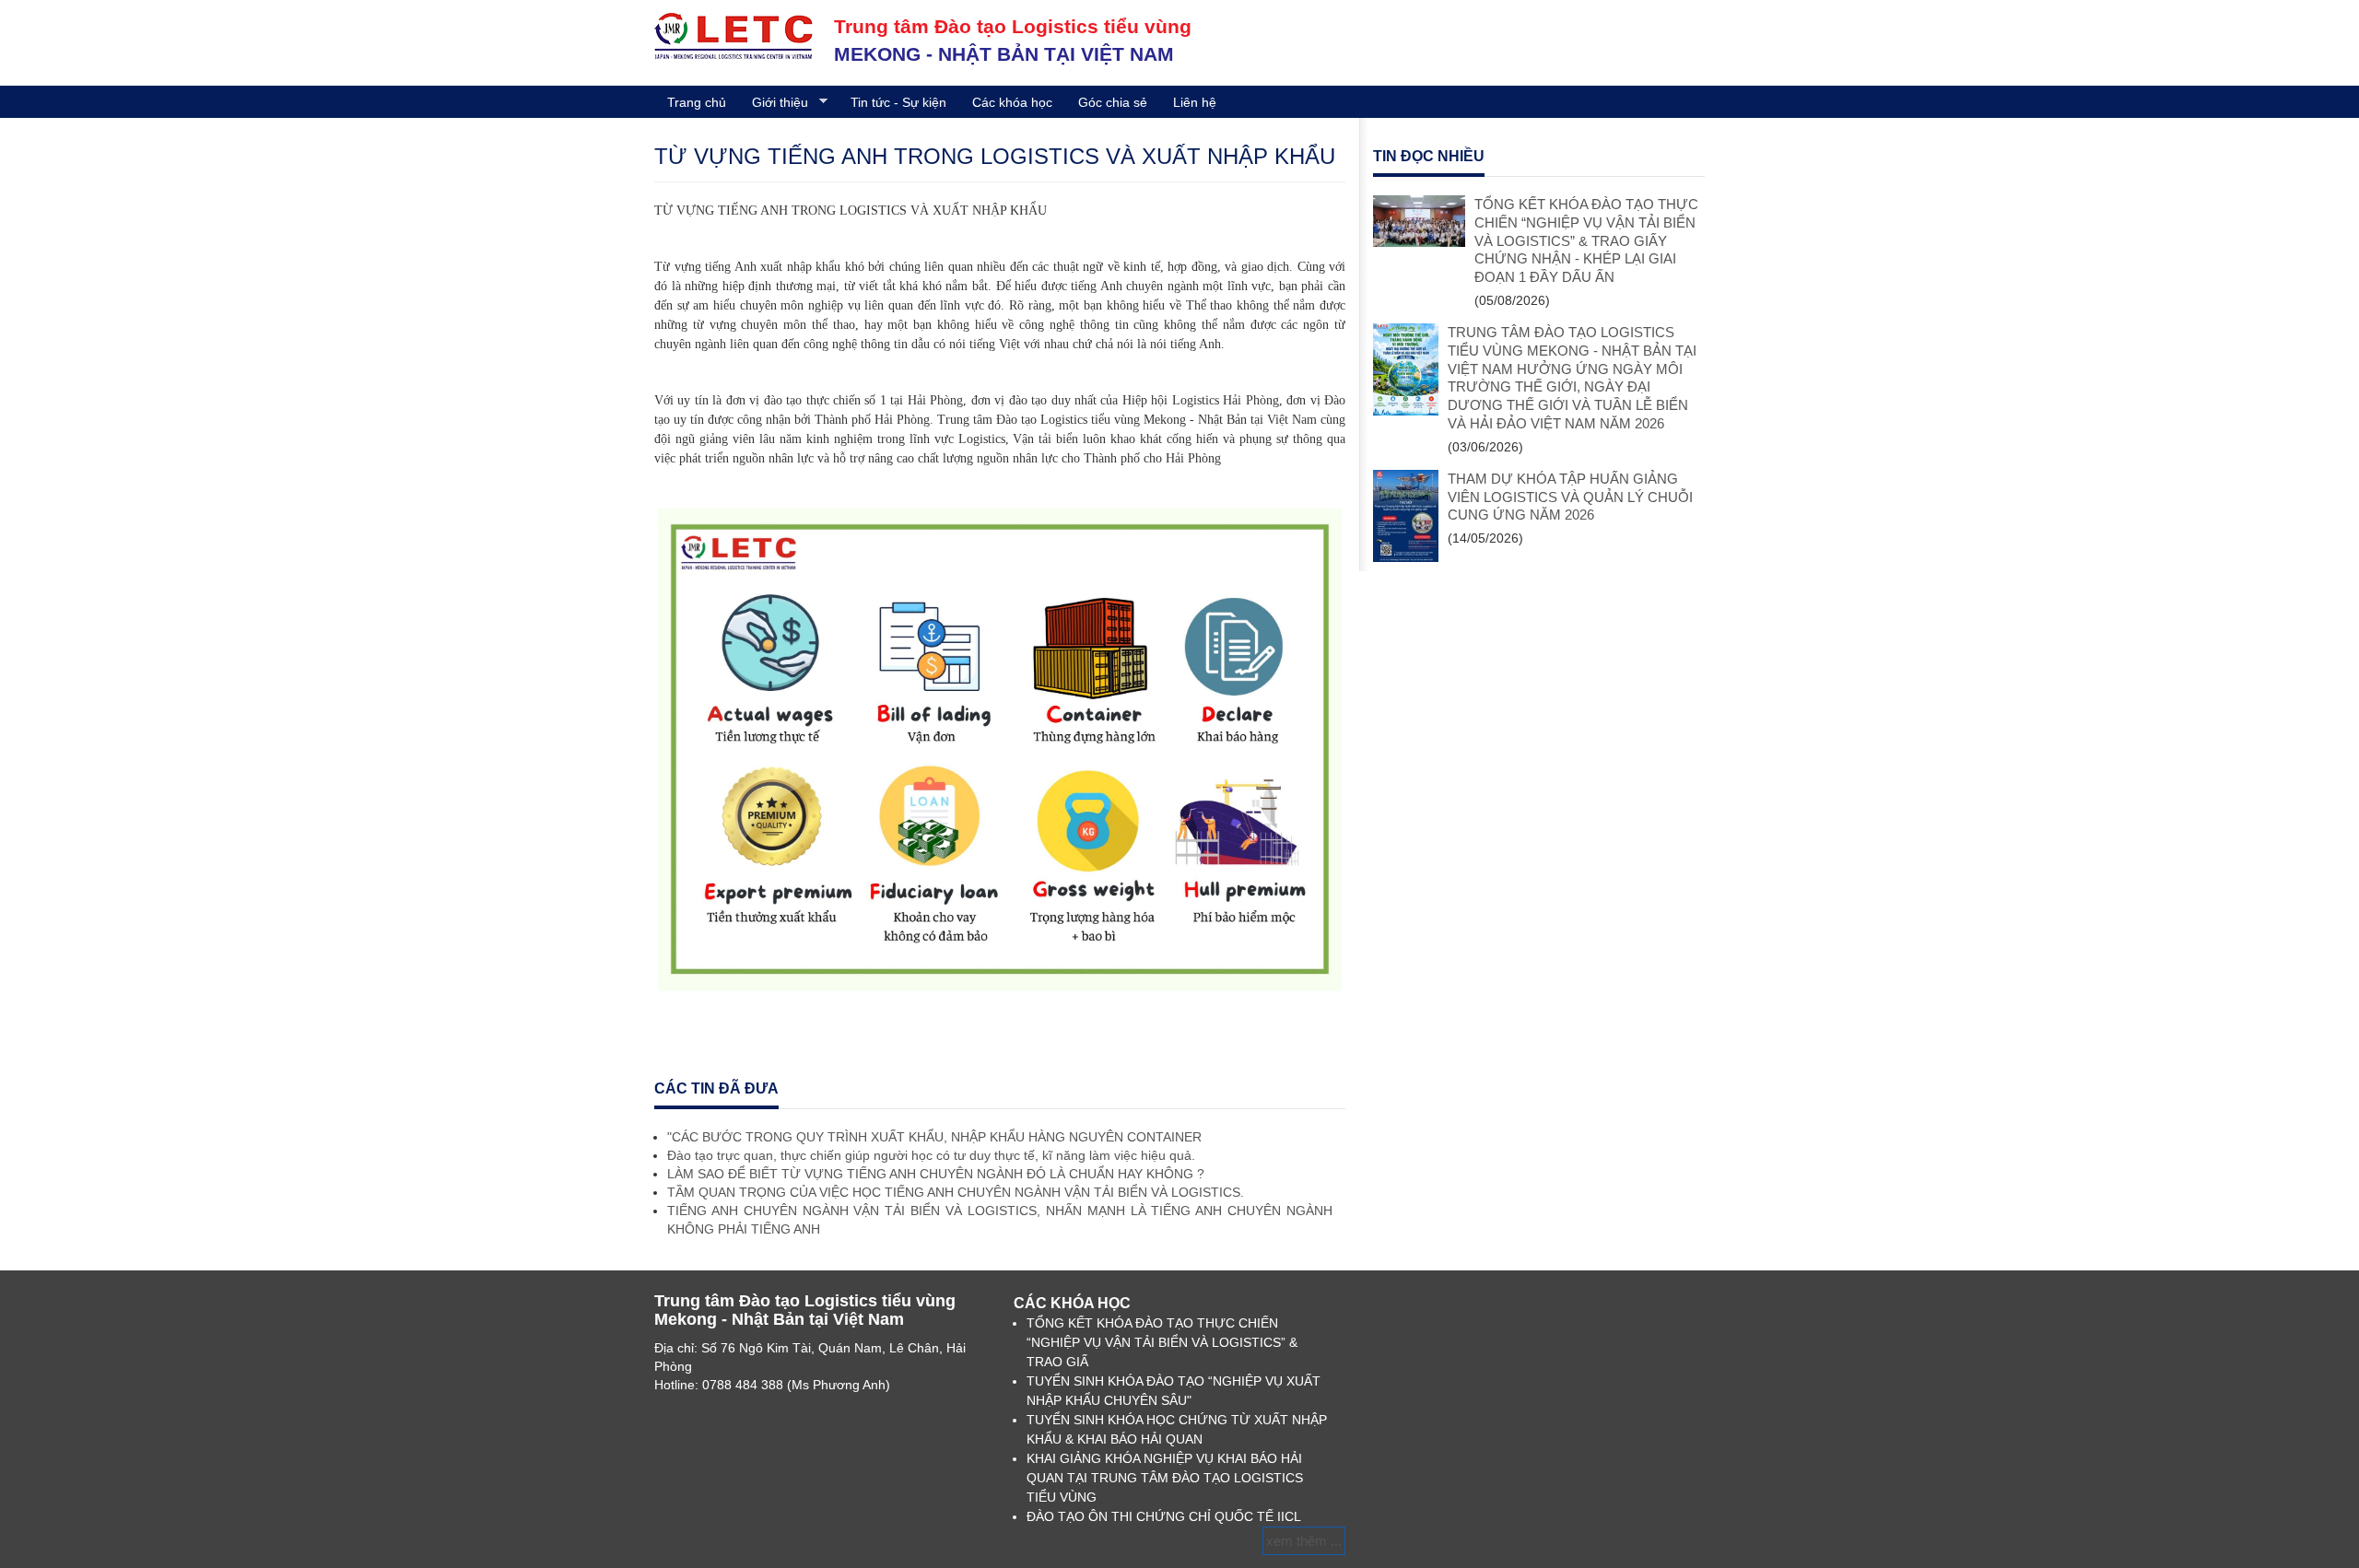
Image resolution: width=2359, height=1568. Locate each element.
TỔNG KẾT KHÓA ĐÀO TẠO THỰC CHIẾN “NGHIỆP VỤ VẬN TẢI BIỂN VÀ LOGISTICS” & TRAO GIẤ (1162, 1342)
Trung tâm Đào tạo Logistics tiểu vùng (1013, 26)
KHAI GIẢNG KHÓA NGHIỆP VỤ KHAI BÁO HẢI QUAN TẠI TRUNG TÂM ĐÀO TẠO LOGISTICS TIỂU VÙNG (1165, 1478)
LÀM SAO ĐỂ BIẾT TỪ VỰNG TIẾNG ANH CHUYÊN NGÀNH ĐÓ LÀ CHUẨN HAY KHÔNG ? (936, 1174)
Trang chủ (697, 102)
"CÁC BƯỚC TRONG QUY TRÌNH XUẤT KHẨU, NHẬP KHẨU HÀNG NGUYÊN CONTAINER (934, 1137)
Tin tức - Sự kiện (898, 102)
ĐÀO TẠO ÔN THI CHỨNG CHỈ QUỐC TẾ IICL (1164, 1516)
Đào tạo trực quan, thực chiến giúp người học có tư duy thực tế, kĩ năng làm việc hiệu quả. (931, 1155)
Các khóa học (1012, 102)
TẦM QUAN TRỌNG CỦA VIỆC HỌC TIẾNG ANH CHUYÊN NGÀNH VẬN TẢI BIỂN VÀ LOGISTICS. (956, 1192)
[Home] (734, 35)
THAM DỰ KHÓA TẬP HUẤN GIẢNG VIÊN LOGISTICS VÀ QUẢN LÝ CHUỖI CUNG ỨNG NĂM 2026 (1570, 497)
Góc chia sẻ (1113, 102)
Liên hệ (1195, 102)
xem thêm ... (1304, 1541)
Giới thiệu (774, 103)
